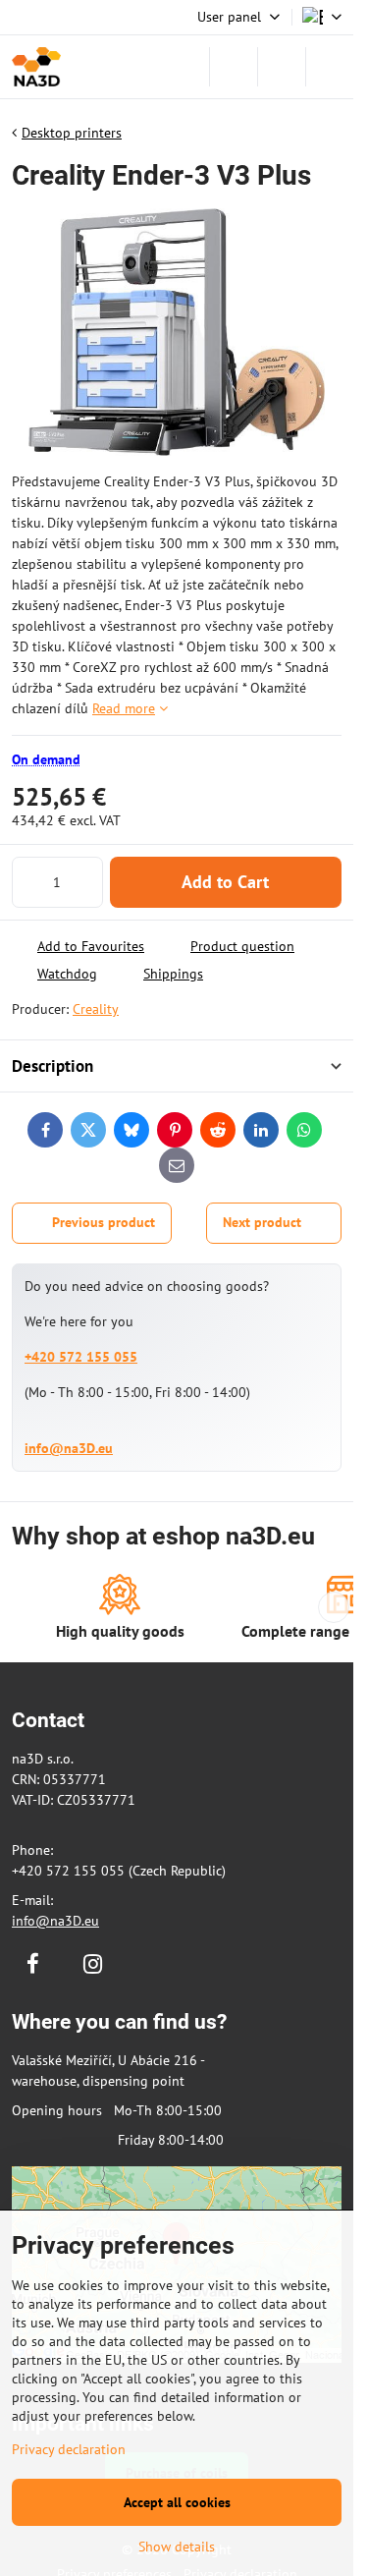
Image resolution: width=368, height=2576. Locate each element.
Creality (96, 1009)
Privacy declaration (69, 2449)
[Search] (234, 67)
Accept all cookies (177, 2502)
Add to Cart (225, 882)
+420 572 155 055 (81, 1357)
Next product (262, 1222)
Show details (177, 2547)
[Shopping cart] (282, 67)
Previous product (104, 1222)
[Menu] (330, 67)
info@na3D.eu (69, 1448)
